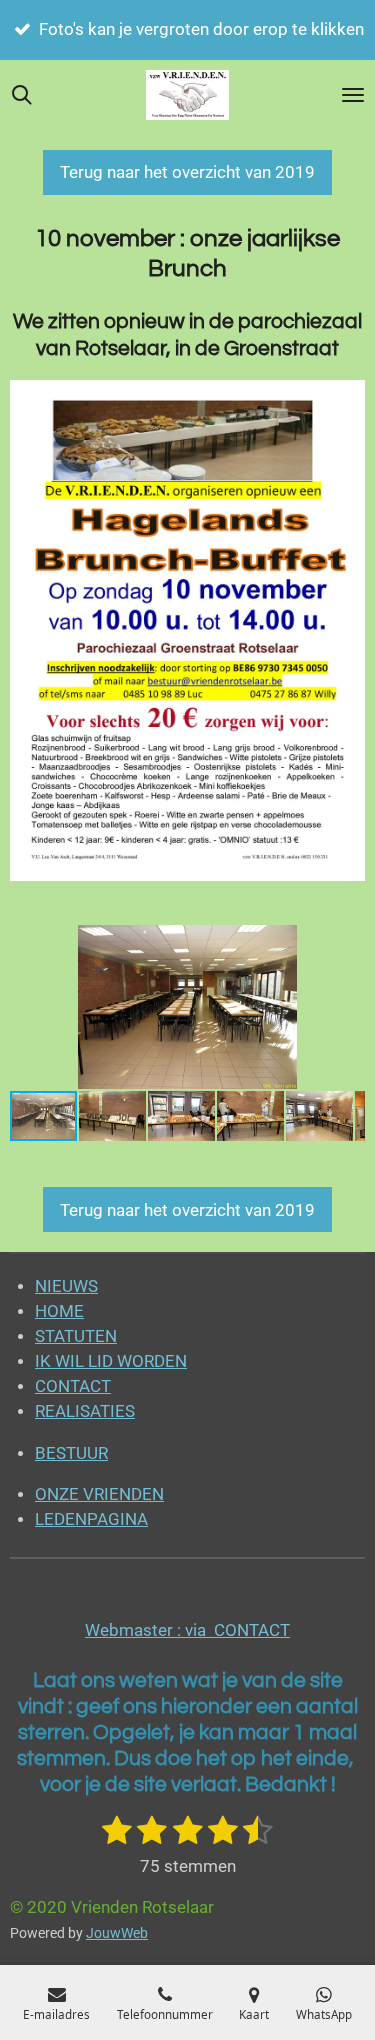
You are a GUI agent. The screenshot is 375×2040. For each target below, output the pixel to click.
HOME (59, 1311)
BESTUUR (71, 1453)
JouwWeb (117, 1933)
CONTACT (73, 1386)
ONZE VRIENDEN (99, 1494)
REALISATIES (85, 1411)
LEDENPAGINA (91, 1519)
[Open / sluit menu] (353, 95)
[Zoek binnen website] (22, 95)
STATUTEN (76, 1336)
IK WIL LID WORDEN (111, 1361)
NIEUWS (66, 1286)
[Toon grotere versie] (187, 631)
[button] (347, 943)
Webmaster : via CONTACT (187, 1630)
